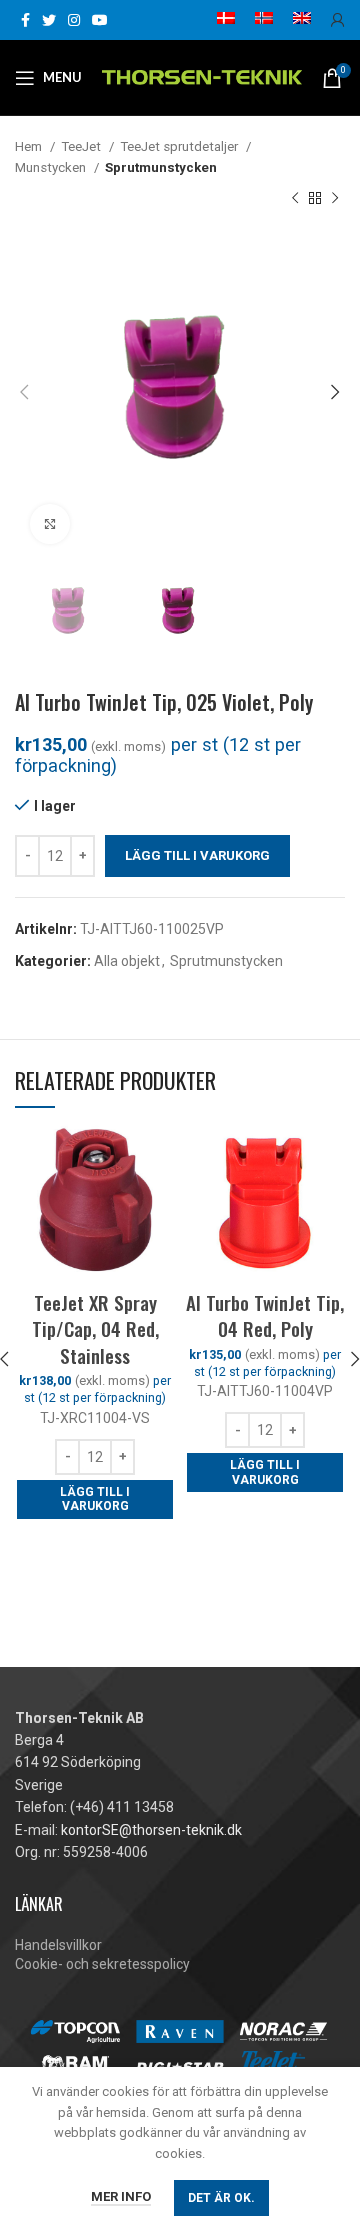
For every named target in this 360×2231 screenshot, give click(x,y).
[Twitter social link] (49, 20)
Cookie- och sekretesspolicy (102, 1964)
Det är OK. (221, 2198)
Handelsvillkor (58, 1945)
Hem (30, 146)
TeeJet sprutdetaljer (180, 146)
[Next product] (335, 199)
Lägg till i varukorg (197, 855)
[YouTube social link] (100, 20)
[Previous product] (295, 199)
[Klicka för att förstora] (50, 524)
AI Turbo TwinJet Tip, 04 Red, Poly (265, 1315)
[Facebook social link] (25, 20)
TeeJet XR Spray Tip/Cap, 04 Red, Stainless (95, 1328)
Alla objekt (127, 961)
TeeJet (82, 146)
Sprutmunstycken (161, 167)
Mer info (121, 2196)
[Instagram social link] (74, 20)
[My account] (338, 20)
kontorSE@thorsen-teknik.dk (151, 1830)
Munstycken (52, 167)
